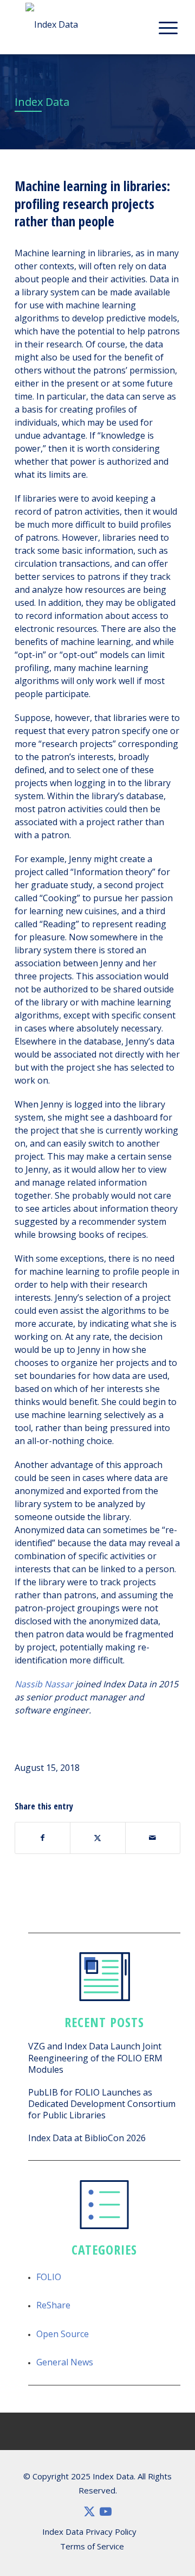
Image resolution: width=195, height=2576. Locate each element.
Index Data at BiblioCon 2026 (87, 2138)
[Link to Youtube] (106, 2511)
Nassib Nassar (44, 1684)
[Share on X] (97, 1838)
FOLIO (49, 2277)
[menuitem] (168, 27)
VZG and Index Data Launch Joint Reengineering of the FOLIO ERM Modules (95, 2058)
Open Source (63, 2334)
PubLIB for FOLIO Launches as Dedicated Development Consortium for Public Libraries (102, 2104)
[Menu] (168, 27)
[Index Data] (92, 25)
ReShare (53, 2305)
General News (65, 2362)
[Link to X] (89, 2511)
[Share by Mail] (153, 1838)
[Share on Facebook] (43, 1838)
